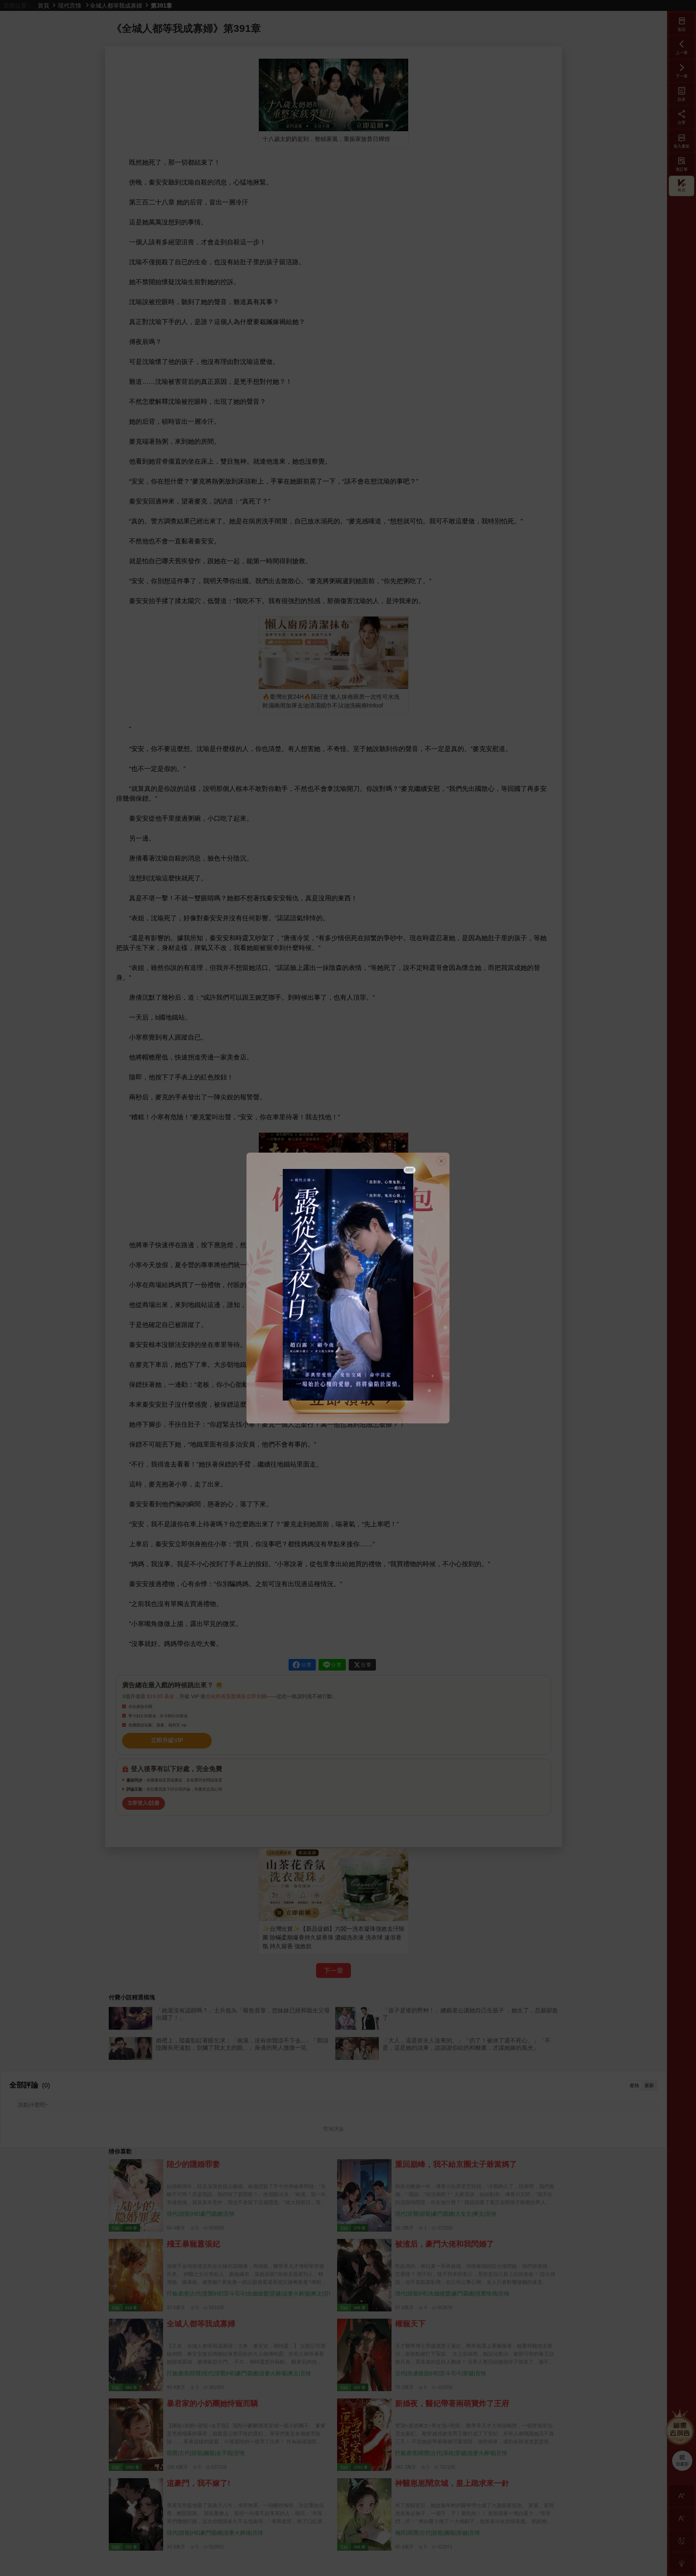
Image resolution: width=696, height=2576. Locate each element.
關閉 (410, 1170)
